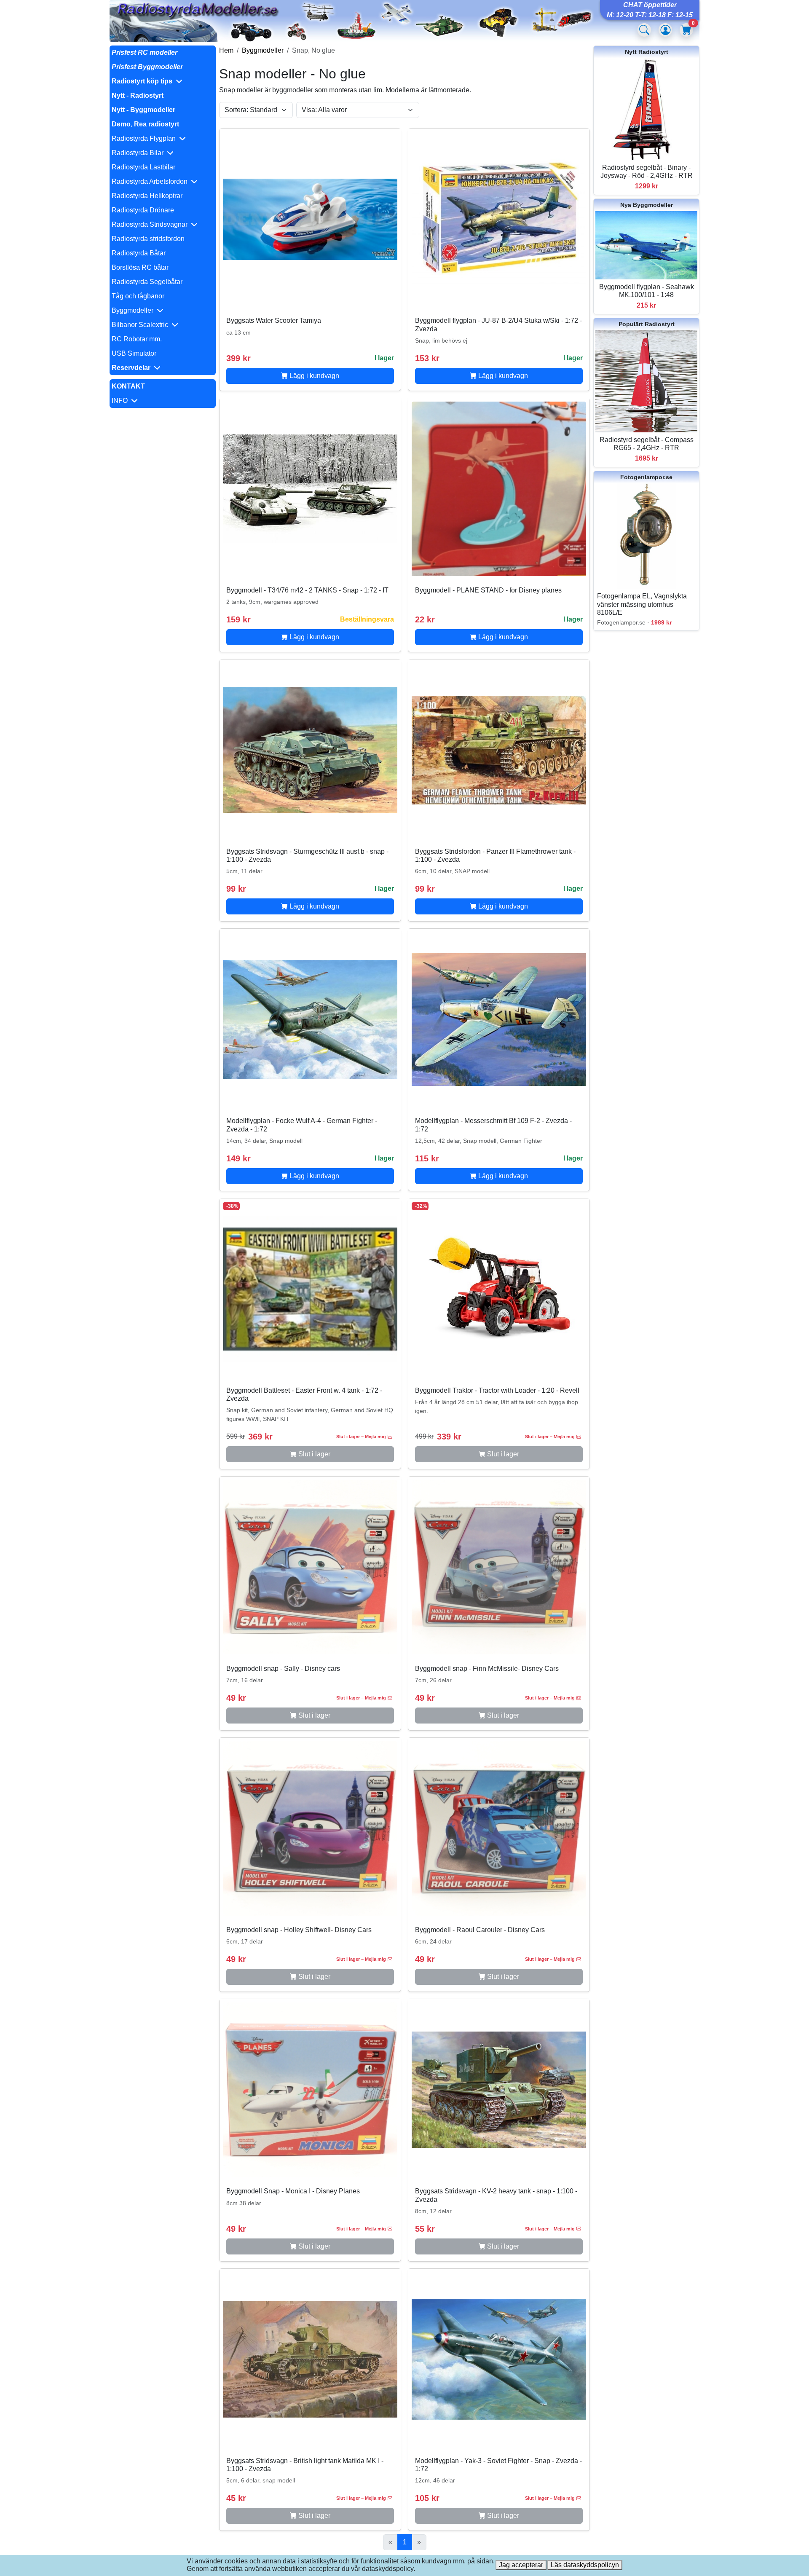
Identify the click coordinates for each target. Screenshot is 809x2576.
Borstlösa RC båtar (140, 267)
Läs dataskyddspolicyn (585, 2565)
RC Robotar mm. (137, 339)
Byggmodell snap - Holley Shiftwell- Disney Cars (299, 1930)
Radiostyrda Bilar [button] (139, 153)
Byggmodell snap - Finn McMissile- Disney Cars (487, 1669)
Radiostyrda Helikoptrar (147, 196)
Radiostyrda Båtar (139, 253)
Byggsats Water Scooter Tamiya (274, 320)
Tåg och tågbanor (138, 296)
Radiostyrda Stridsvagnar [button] (151, 224)
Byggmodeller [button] (134, 310)
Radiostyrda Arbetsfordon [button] (151, 181)
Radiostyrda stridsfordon (148, 239)
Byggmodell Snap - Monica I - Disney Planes (293, 2191)
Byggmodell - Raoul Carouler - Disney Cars (480, 1930)
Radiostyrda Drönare (143, 210)
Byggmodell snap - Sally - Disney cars (283, 1669)
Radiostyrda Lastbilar (143, 167)
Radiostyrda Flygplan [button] (145, 138)
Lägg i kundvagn (313, 376)
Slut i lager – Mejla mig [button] (361, 1437)
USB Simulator (134, 353)
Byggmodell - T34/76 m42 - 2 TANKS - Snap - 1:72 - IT (307, 590)
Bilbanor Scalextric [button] (142, 325)
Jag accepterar (521, 2565)
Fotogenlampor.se (646, 477)
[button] (163, 81)
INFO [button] (121, 401)
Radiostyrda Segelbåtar (147, 282)
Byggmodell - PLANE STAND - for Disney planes (488, 590)
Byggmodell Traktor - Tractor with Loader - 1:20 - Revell (497, 1390)
